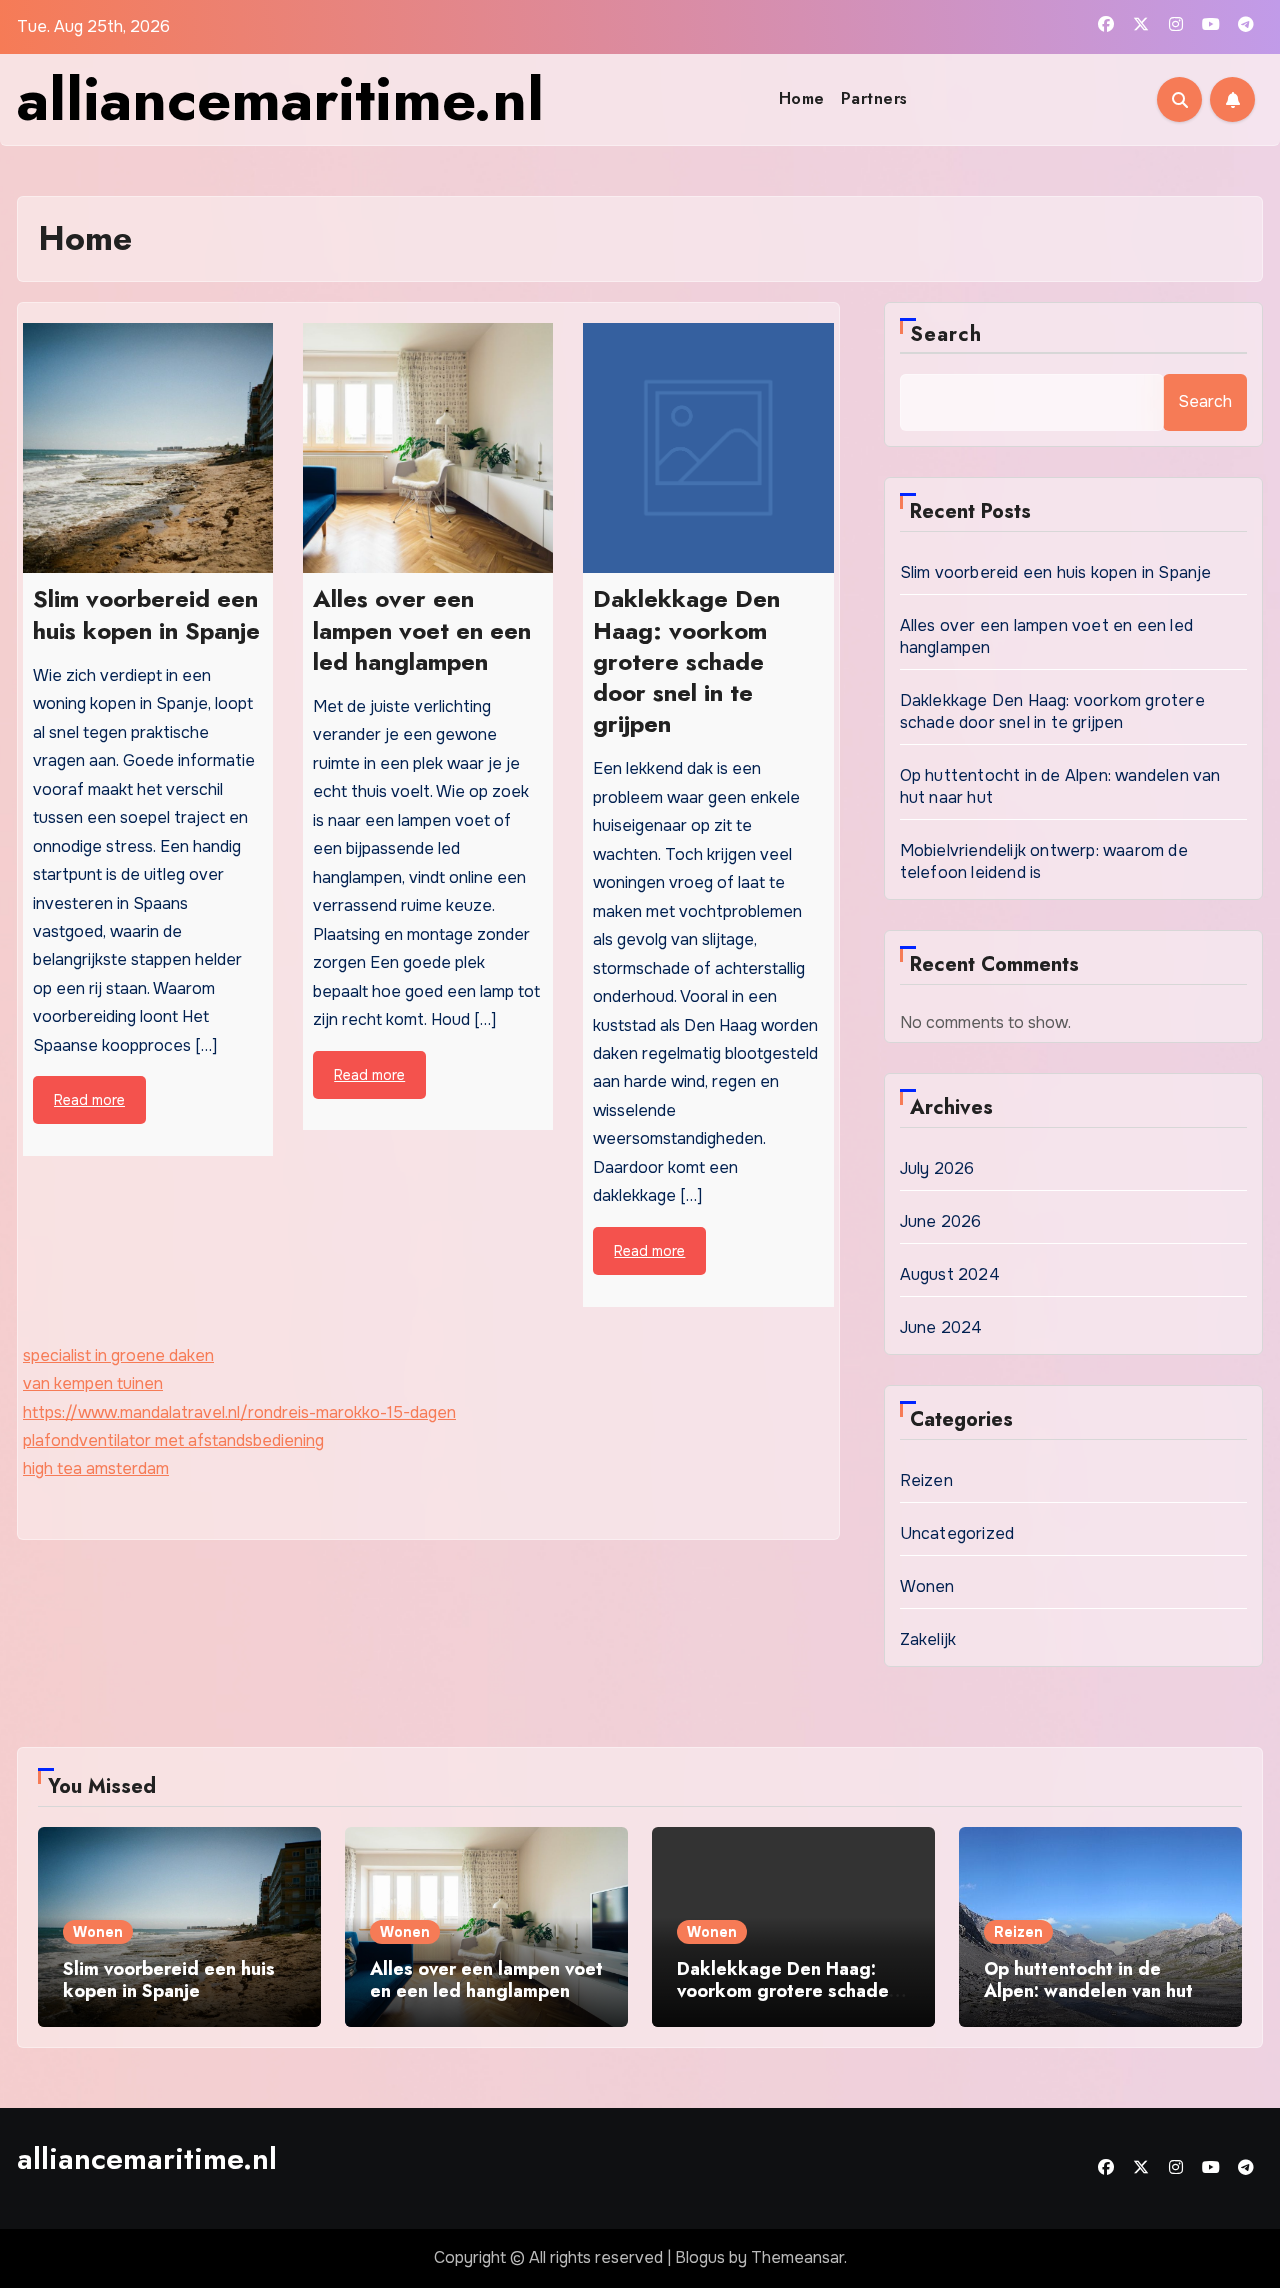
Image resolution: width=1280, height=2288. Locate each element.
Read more (89, 1100)
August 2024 (950, 1274)
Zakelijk (928, 1639)
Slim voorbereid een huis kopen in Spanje (1056, 572)
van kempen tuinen (93, 1383)
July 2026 (937, 1168)
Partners (874, 98)
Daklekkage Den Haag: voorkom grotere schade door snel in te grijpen (1052, 711)
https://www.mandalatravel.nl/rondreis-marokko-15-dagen (239, 1412)
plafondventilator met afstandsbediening (173, 1440)
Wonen (927, 1586)
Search (946, 334)
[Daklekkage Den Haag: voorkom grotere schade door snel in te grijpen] (708, 448)
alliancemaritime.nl (280, 99)
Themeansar (797, 2257)
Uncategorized (957, 1533)
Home (802, 98)
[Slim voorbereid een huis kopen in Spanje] (148, 448)
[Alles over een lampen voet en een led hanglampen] (428, 448)
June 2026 (941, 1221)
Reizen (926, 1480)
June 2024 (941, 1327)
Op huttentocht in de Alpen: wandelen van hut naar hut (1088, 1990)
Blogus (700, 2257)
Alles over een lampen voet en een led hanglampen (486, 1980)
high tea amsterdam (96, 1468)
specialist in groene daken (118, 1355)
